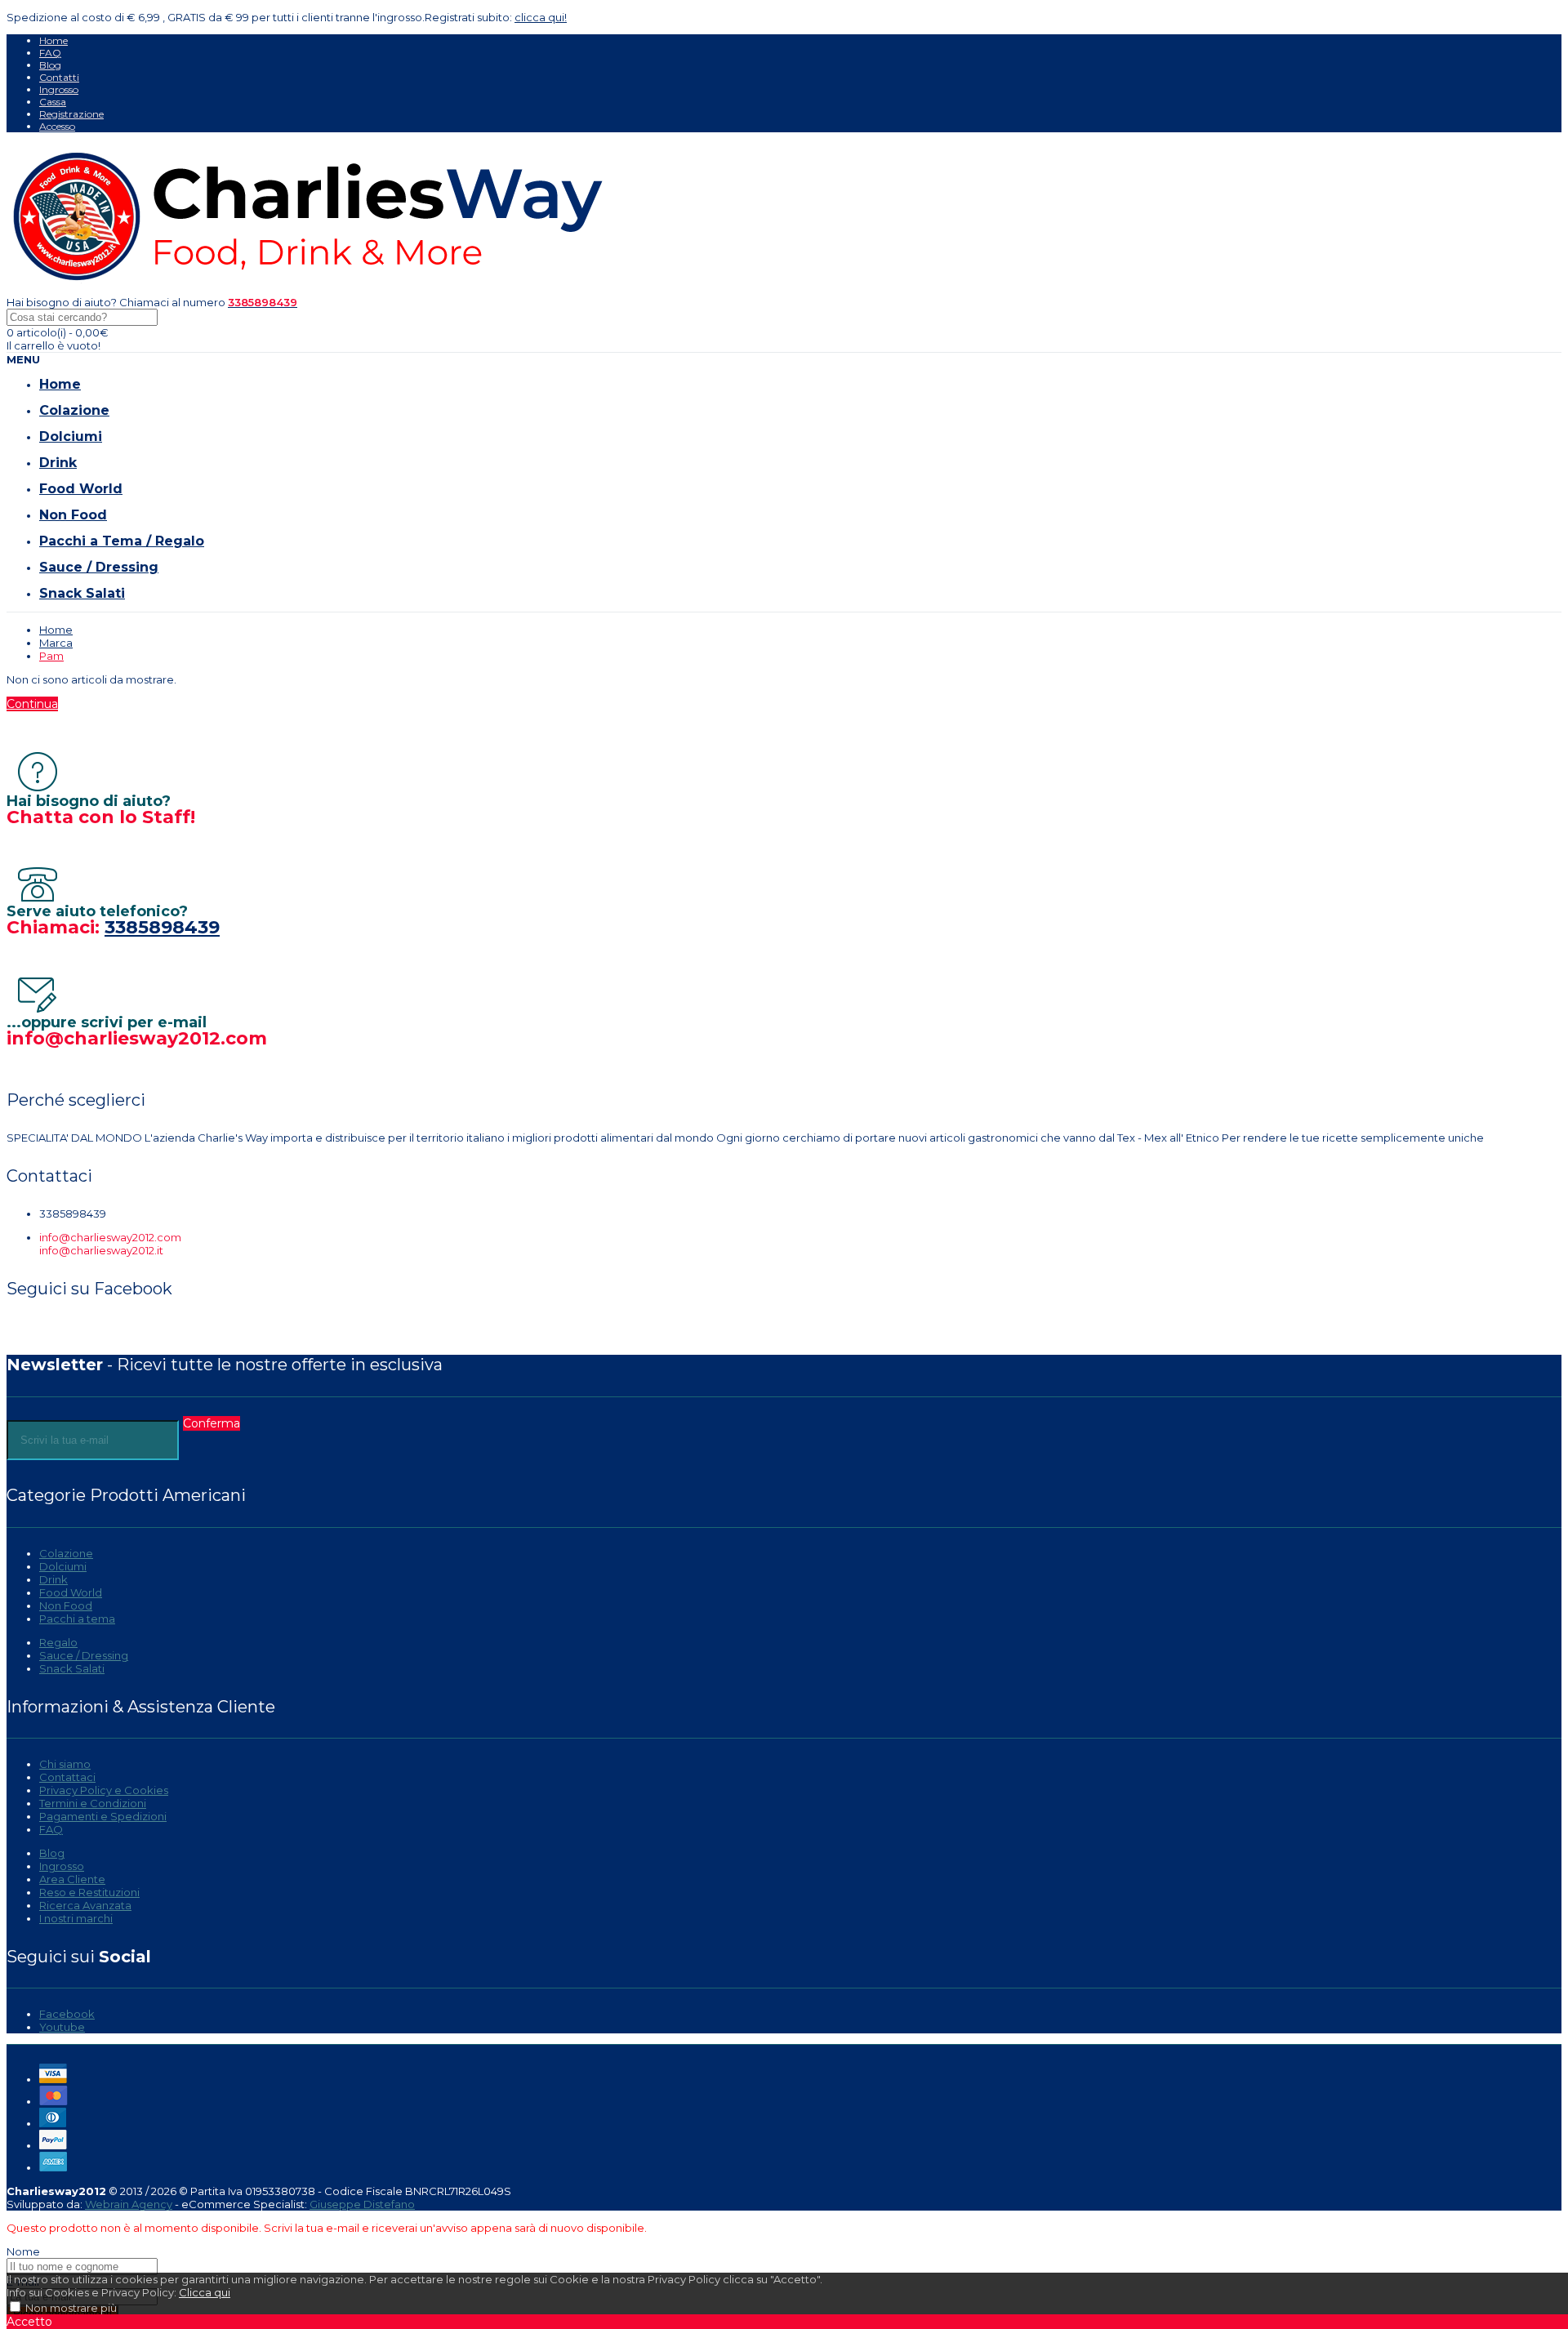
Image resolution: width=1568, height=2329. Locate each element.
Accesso (57, 126)
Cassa (53, 102)
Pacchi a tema (77, 1619)
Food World (71, 1592)
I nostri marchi (76, 1918)
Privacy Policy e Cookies (104, 1790)
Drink (53, 1579)
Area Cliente (72, 1879)
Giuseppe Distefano (362, 2204)
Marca (56, 643)
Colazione (66, 1553)
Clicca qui (205, 2292)
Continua (32, 704)
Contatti (59, 77)
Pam (51, 656)
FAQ (50, 53)
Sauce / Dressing (84, 1655)
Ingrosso (59, 89)
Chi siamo (65, 1764)
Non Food (66, 1605)
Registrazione (71, 114)
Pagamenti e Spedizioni (103, 1816)
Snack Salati (72, 1668)
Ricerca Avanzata (85, 1905)
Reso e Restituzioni (89, 1892)
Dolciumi (63, 1566)
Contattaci (67, 1777)
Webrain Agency (129, 2204)
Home (53, 40)
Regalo (58, 1642)
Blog (50, 65)
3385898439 (162, 927)
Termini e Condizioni (93, 1803)
